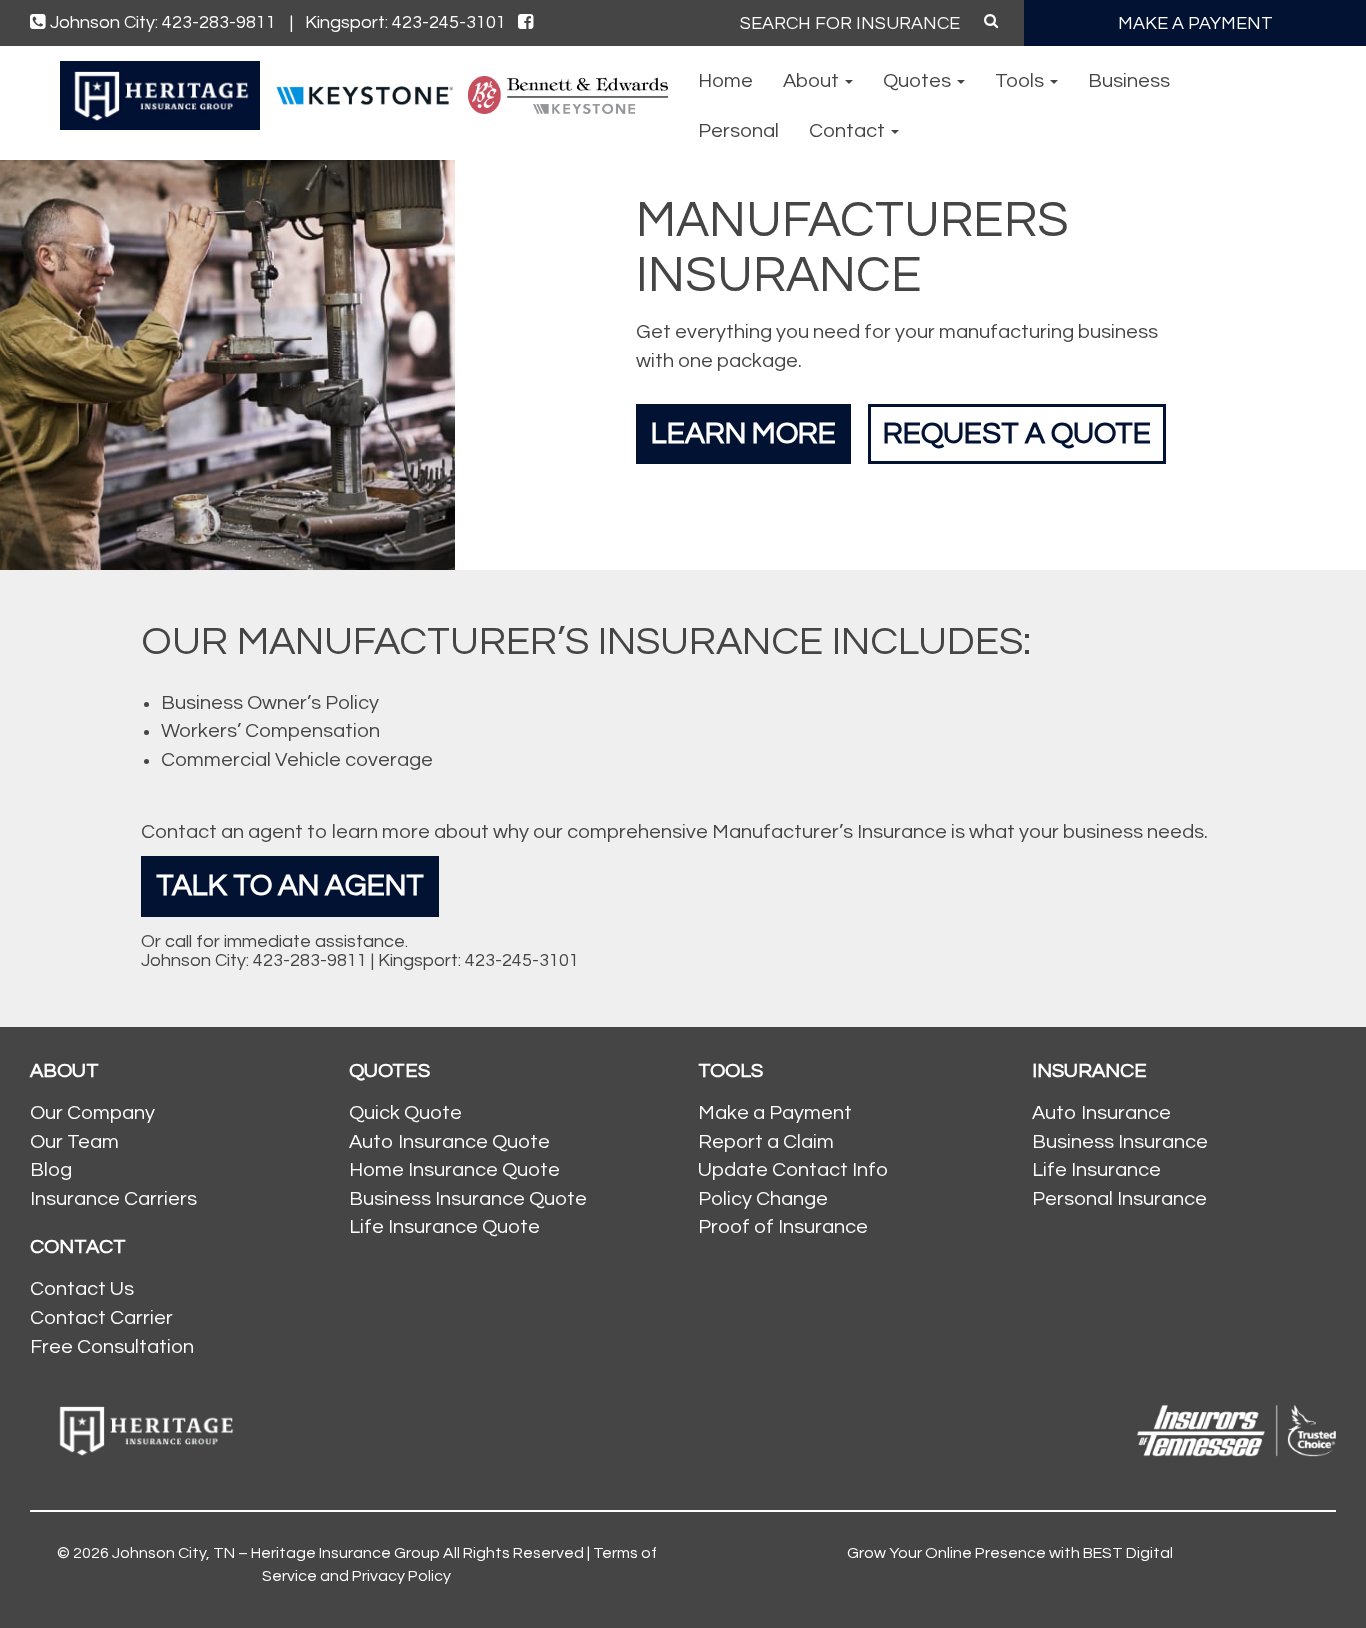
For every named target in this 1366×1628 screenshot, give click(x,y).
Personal (738, 131)
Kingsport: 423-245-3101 (405, 22)
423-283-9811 (310, 960)
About (813, 81)
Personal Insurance (1119, 1199)
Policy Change (763, 1199)
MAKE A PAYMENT (1195, 23)
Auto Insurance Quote (449, 1142)
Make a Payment (775, 1113)
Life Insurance (1096, 1170)
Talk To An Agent (290, 885)
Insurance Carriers (113, 1199)
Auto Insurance (1101, 1113)
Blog (51, 1170)
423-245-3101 (522, 960)
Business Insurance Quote (468, 1199)
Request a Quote (1017, 433)
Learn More (743, 433)
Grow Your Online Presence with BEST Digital (1010, 1553)
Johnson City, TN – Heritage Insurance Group (276, 1553)
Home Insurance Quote (454, 1170)
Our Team (74, 1142)
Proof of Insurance (783, 1227)
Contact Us (82, 1289)
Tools (1021, 81)
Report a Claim (766, 1142)
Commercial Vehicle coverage (297, 760)
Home (725, 81)
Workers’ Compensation (270, 731)
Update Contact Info (793, 1170)
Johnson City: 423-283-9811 (171, 22)
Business (1129, 81)
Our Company (92, 1113)
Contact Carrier (101, 1318)
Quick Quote (405, 1113)
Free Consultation (112, 1347)
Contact (849, 131)
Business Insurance (1120, 1142)
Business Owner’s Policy (270, 703)
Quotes (919, 81)
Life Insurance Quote (444, 1227)
